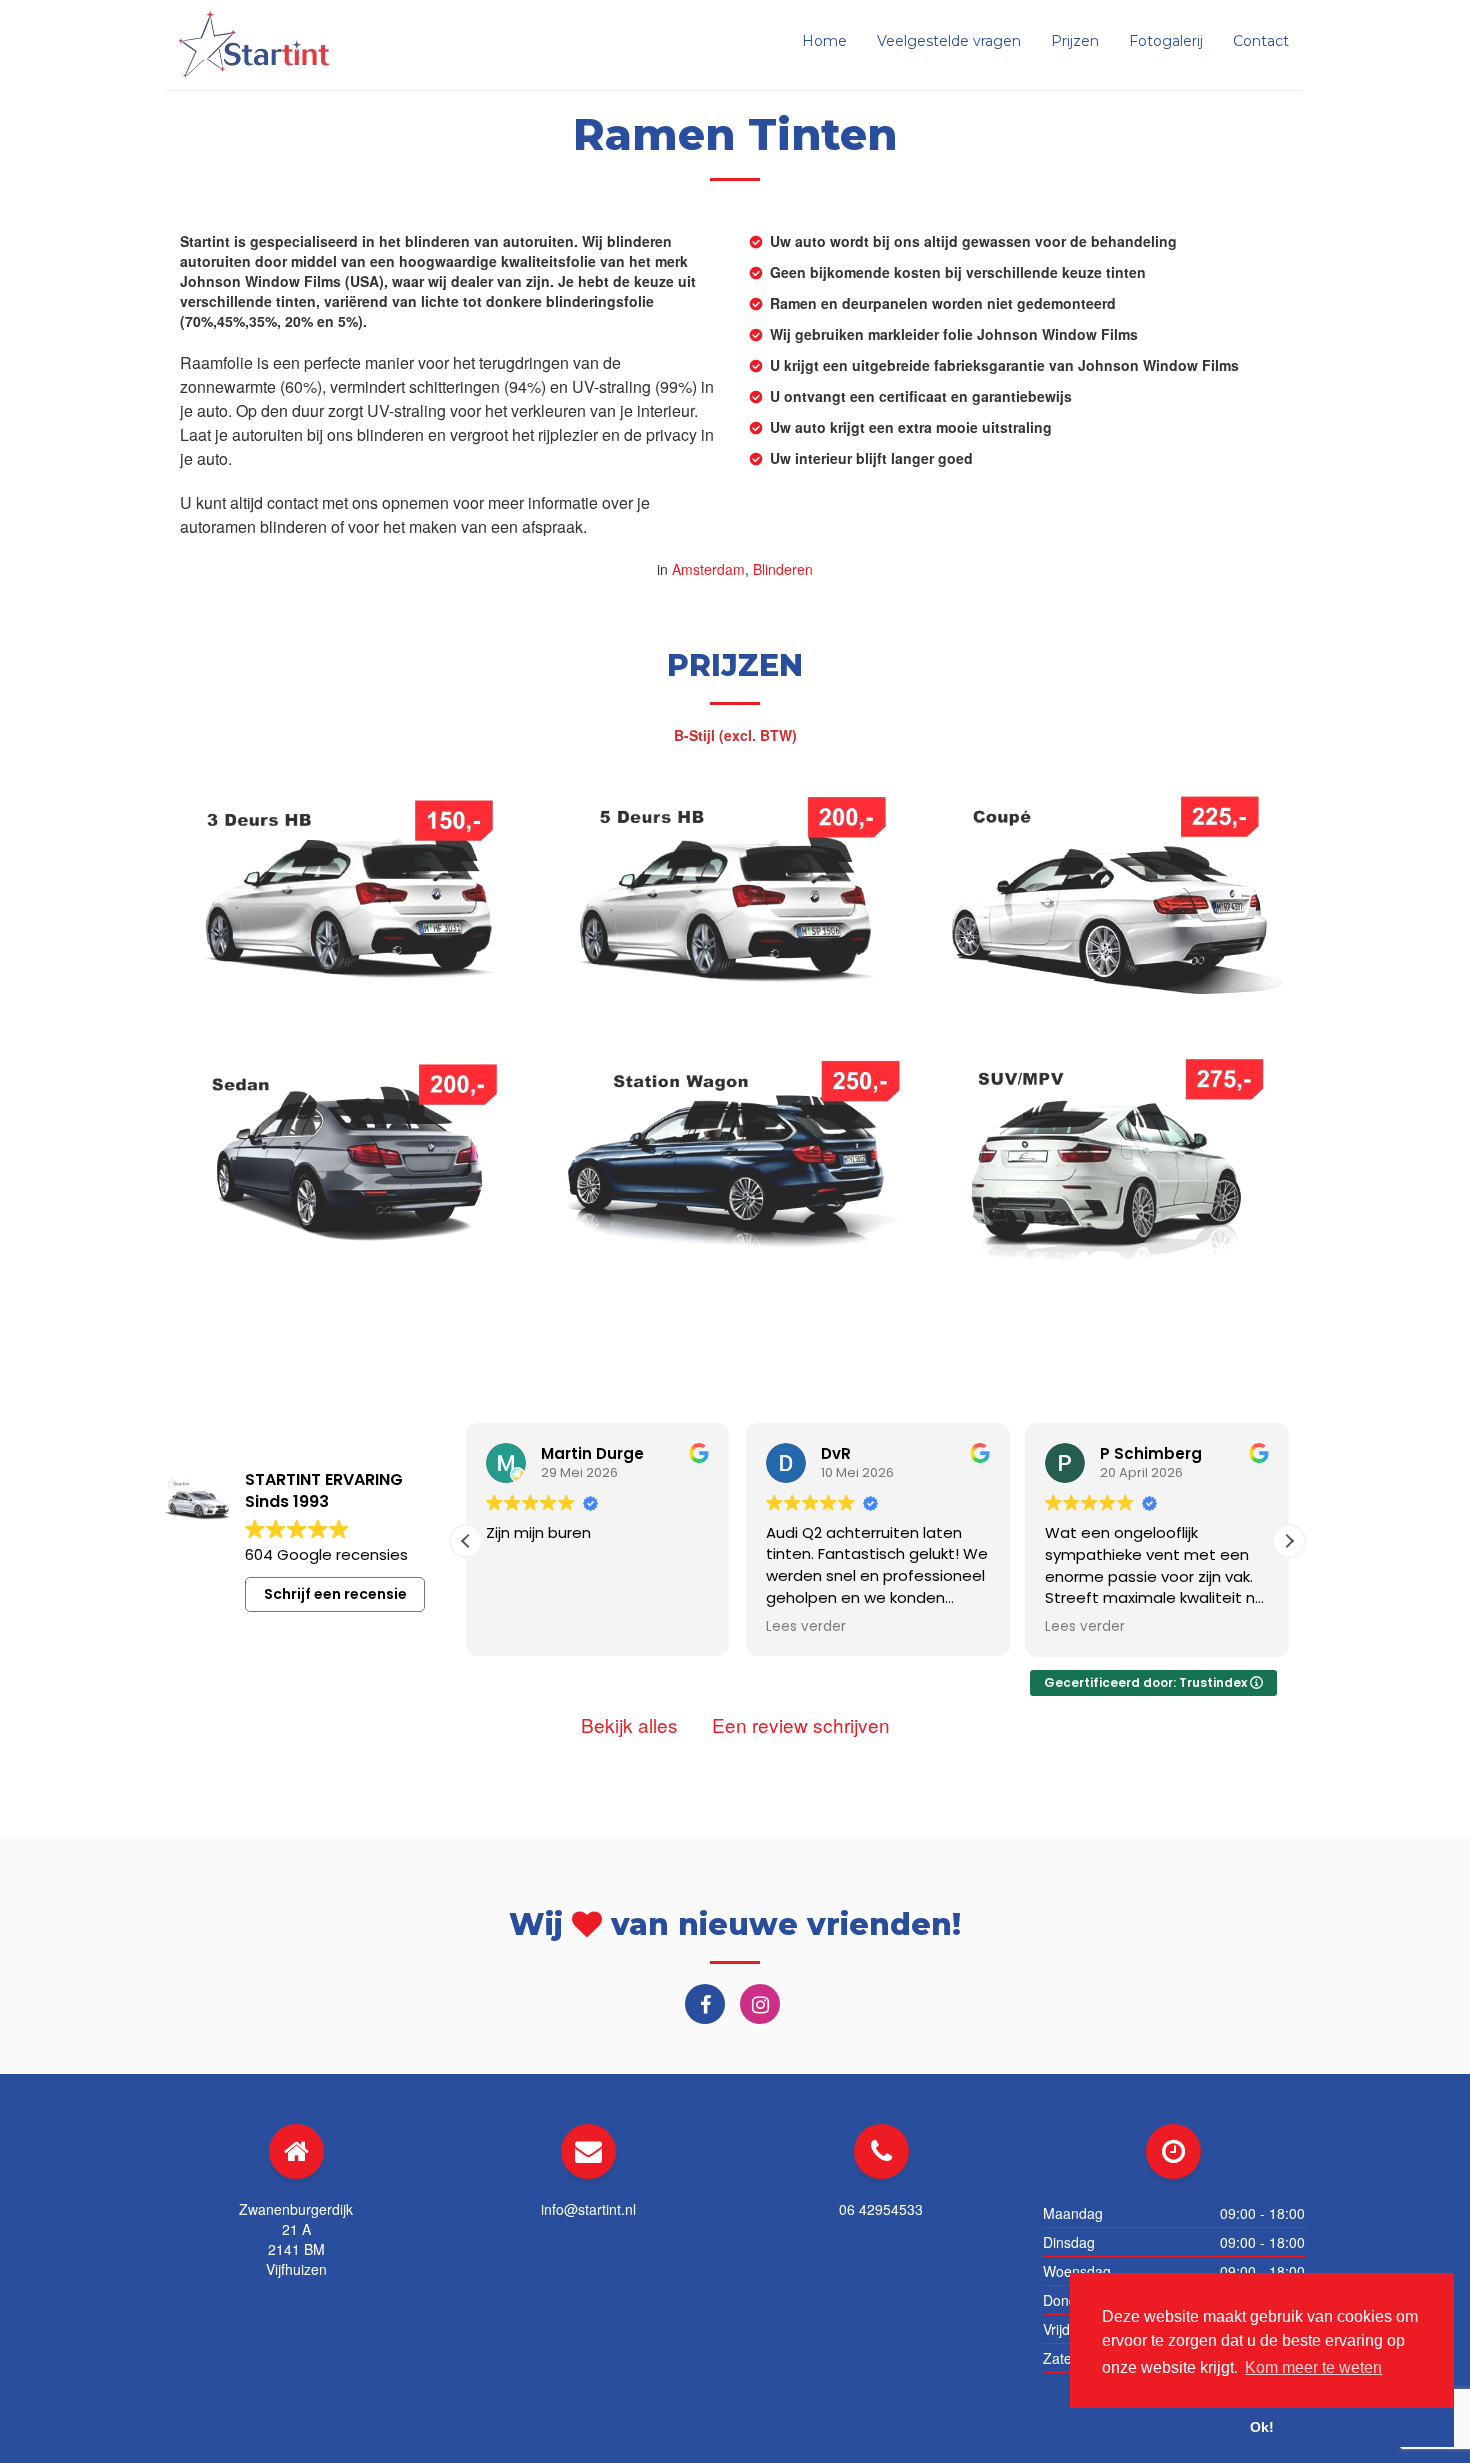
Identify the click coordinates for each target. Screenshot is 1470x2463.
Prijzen (1075, 41)
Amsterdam (708, 569)
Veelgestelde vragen (949, 41)
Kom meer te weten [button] (1313, 2367)
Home (824, 41)
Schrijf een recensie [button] (335, 1594)
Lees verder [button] (806, 1627)
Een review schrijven (801, 1724)
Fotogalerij (1166, 41)
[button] (1289, 1541)
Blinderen (783, 569)
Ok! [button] (1262, 2427)
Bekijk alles (629, 1724)
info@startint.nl (588, 2209)
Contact (1261, 41)
